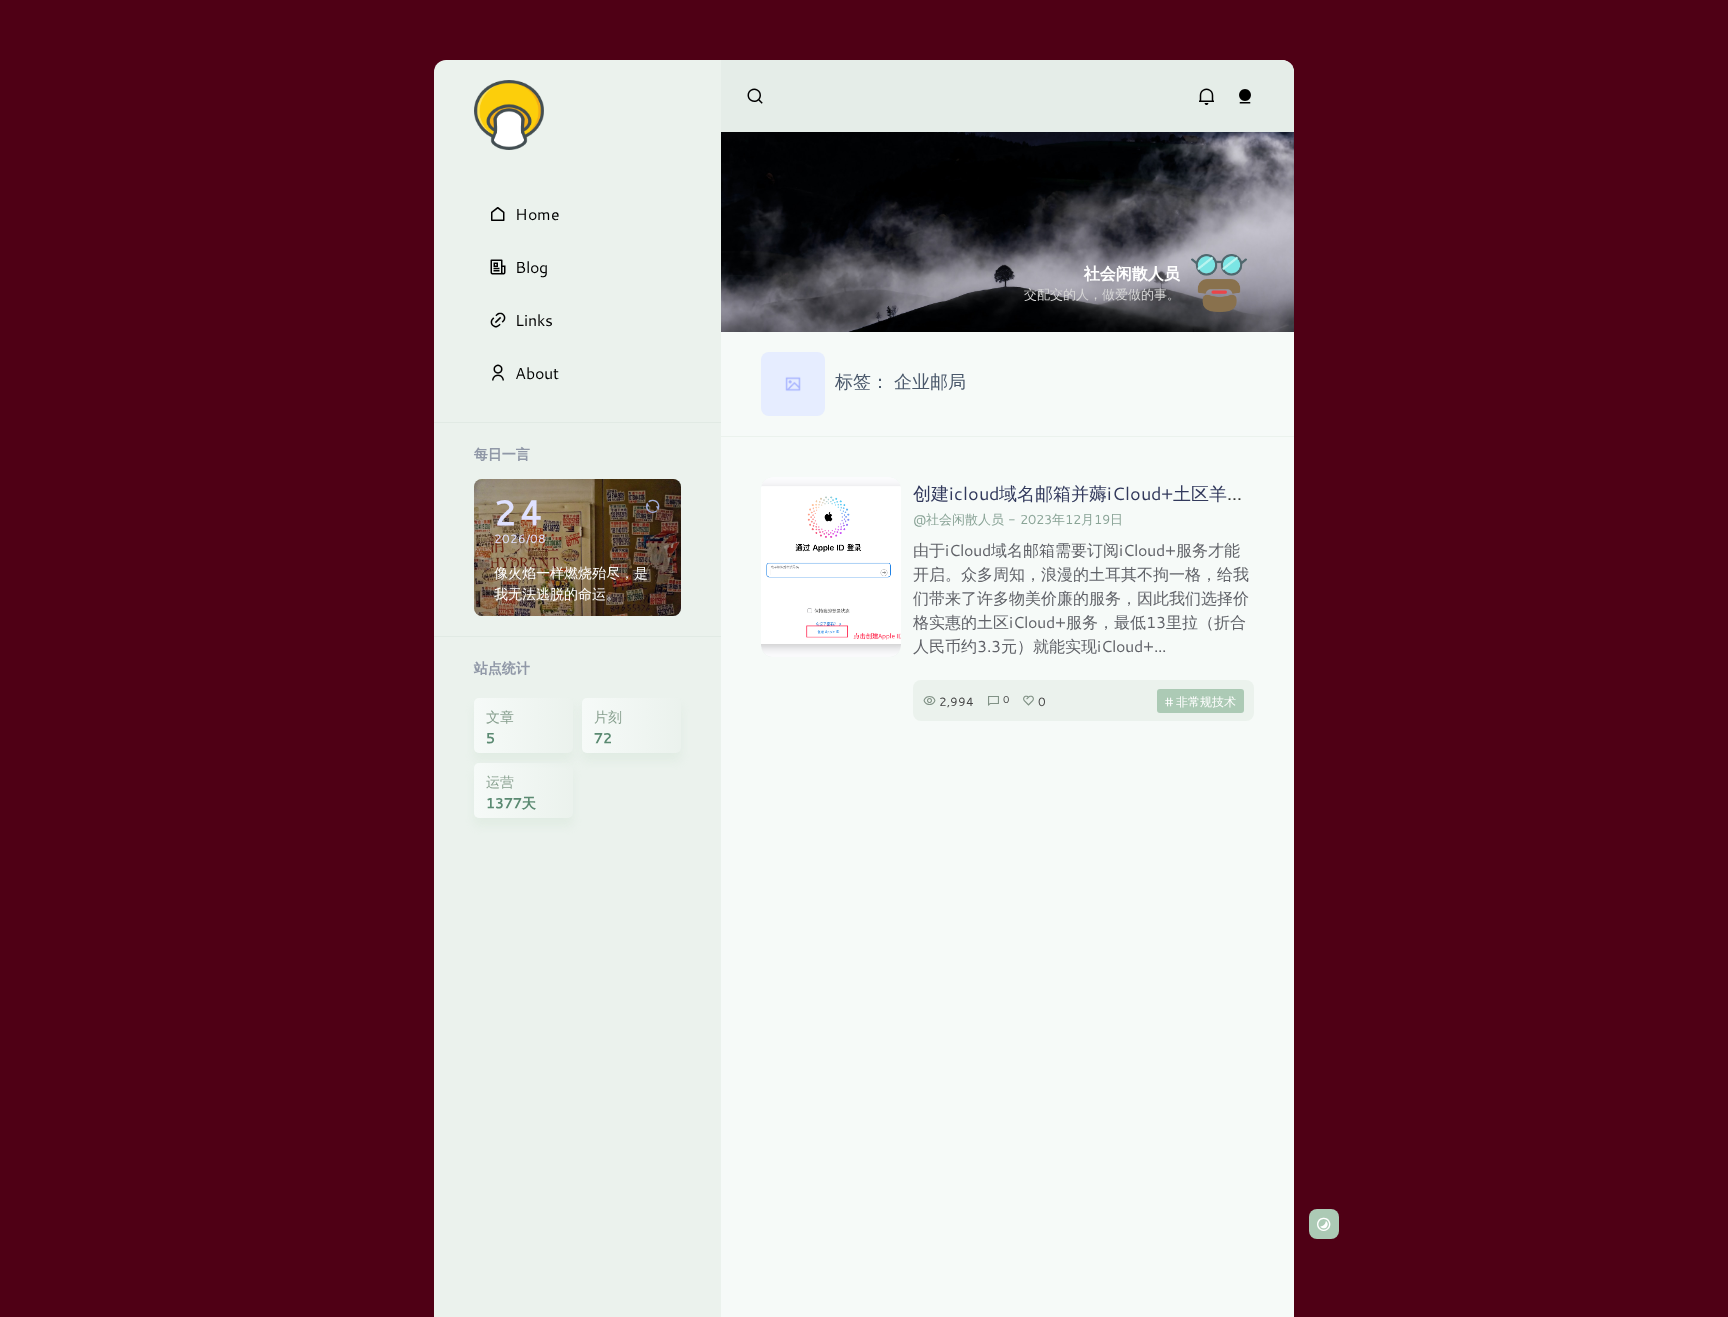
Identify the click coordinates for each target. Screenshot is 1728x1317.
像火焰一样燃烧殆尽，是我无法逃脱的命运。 (571, 583)
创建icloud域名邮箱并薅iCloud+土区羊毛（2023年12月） (1148, 493)
